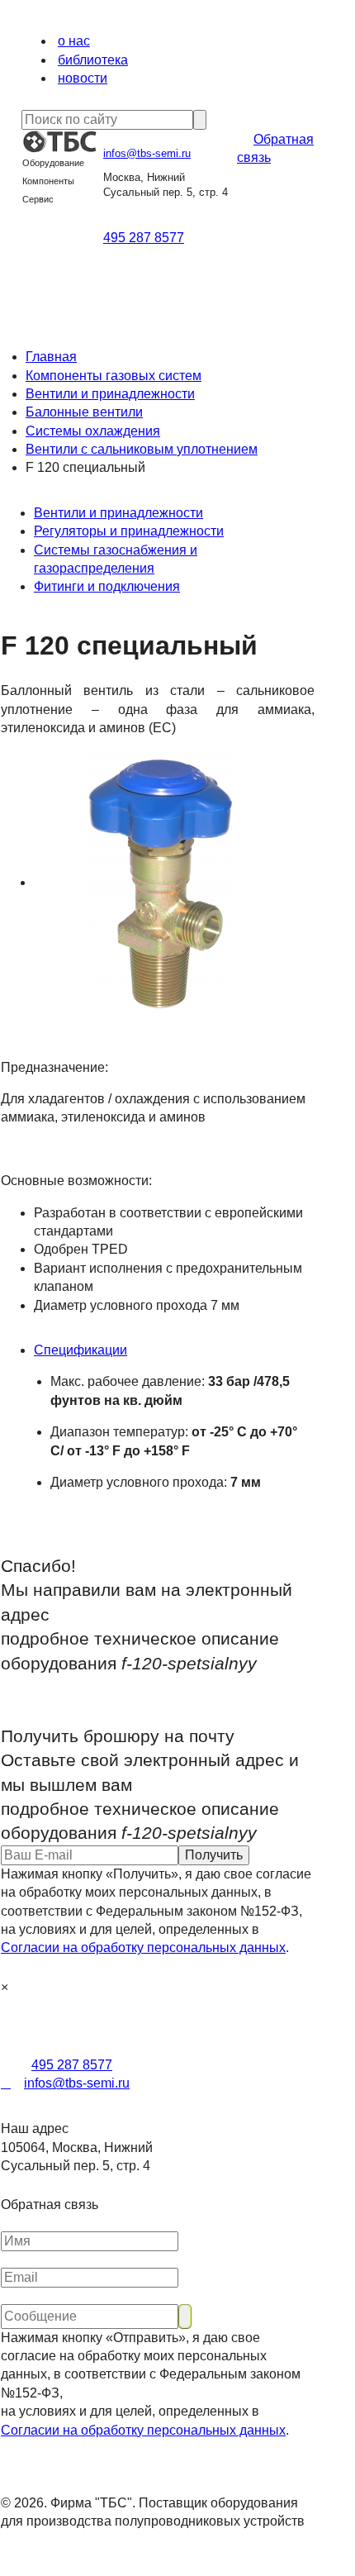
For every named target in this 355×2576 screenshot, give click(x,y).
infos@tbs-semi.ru (147, 153)
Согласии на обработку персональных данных (143, 1947)
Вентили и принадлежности (110, 394)
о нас (74, 41)
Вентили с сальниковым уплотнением (142, 449)
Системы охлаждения (93, 431)
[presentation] (174, 1350)
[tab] (174, 1350)
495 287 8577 (144, 238)
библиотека (93, 60)
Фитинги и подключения (107, 586)
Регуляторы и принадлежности (129, 531)
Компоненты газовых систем (114, 376)
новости (83, 78)
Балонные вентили (84, 412)
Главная (51, 357)
